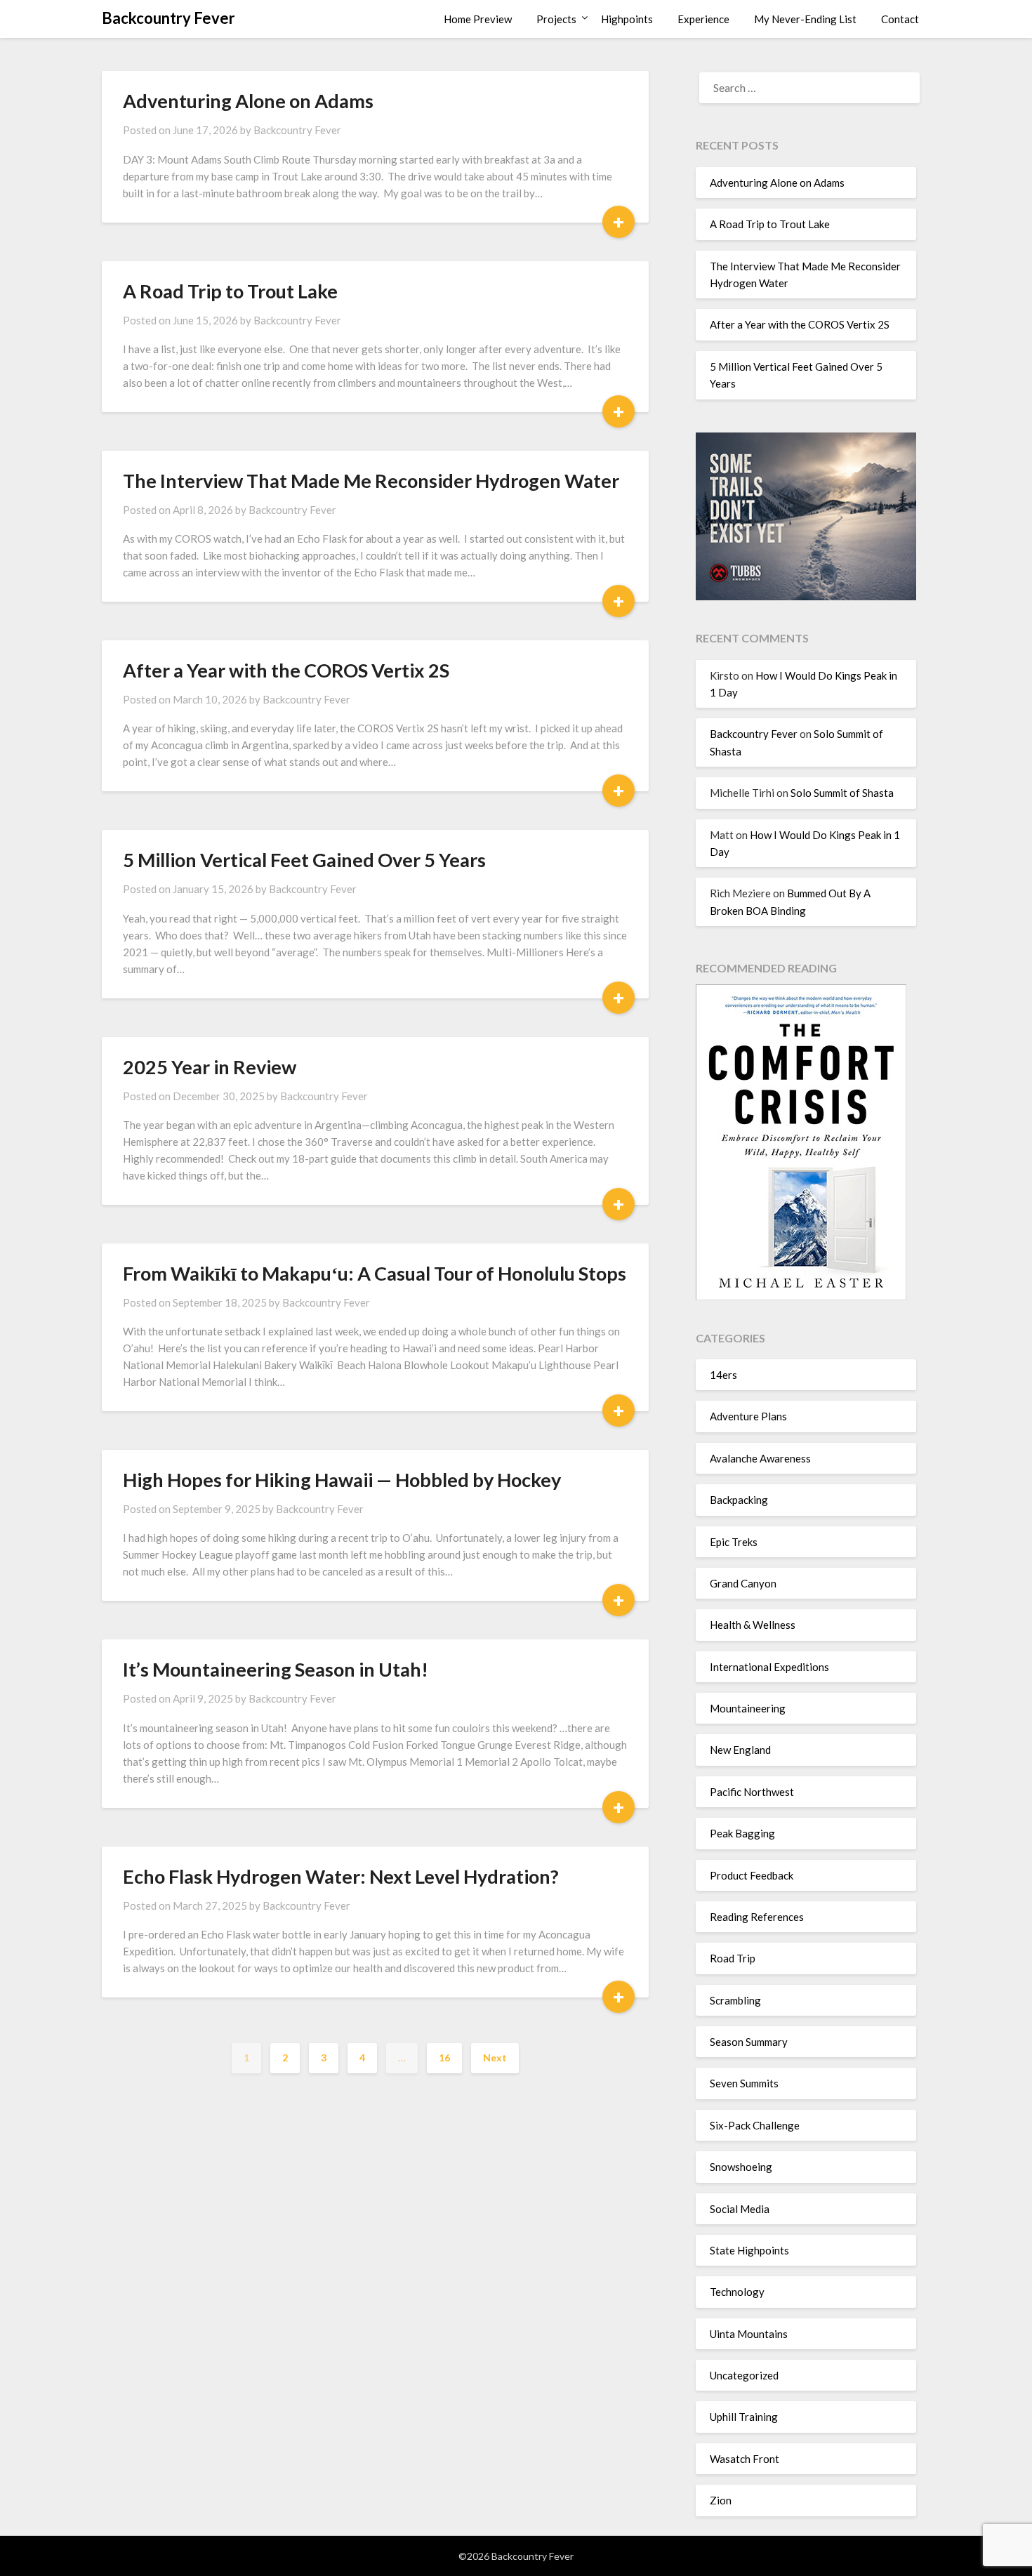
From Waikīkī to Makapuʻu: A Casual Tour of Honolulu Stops (375, 1273)
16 (444, 2058)
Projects (556, 19)
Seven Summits (744, 2083)
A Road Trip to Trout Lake (230, 291)
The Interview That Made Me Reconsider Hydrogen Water (371, 481)
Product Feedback (752, 1875)
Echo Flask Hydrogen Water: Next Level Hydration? (341, 1876)
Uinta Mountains (749, 2334)
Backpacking (739, 1500)
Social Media (740, 2209)
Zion (721, 2500)
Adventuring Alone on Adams (248, 101)
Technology (737, 2292)
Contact (900, 19)
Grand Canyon (743, 1583)
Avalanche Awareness (760, 1458)
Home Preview (478, 19)
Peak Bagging (742, 1833)
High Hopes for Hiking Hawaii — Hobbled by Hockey (342, 1480)
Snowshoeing (741, 2167)
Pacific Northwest (752, 1792)
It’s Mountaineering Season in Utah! (276, 1669)
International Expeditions (769, 1667)
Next (495, 2058)
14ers (723, 1375)
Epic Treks (734, 1542)
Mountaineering (748, 1708)
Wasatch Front (745, 2459)
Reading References (757, 1917)
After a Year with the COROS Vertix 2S (286, 670)
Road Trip (733, 1958)
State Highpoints (749, 2250)
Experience (703, 19)
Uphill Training (744, 2417)
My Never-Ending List (805, 19)
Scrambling (735, 2000)
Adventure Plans (748, 1416)
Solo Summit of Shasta (842, 793)
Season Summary (749, 2042)
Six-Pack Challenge (755, 2125)
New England (740, 1750)
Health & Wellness (753, 1625)
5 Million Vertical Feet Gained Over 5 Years (304, 860)
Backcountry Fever (168, 18)
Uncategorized (744, 2375)
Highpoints (627, 19)
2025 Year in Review (210, 1067)
